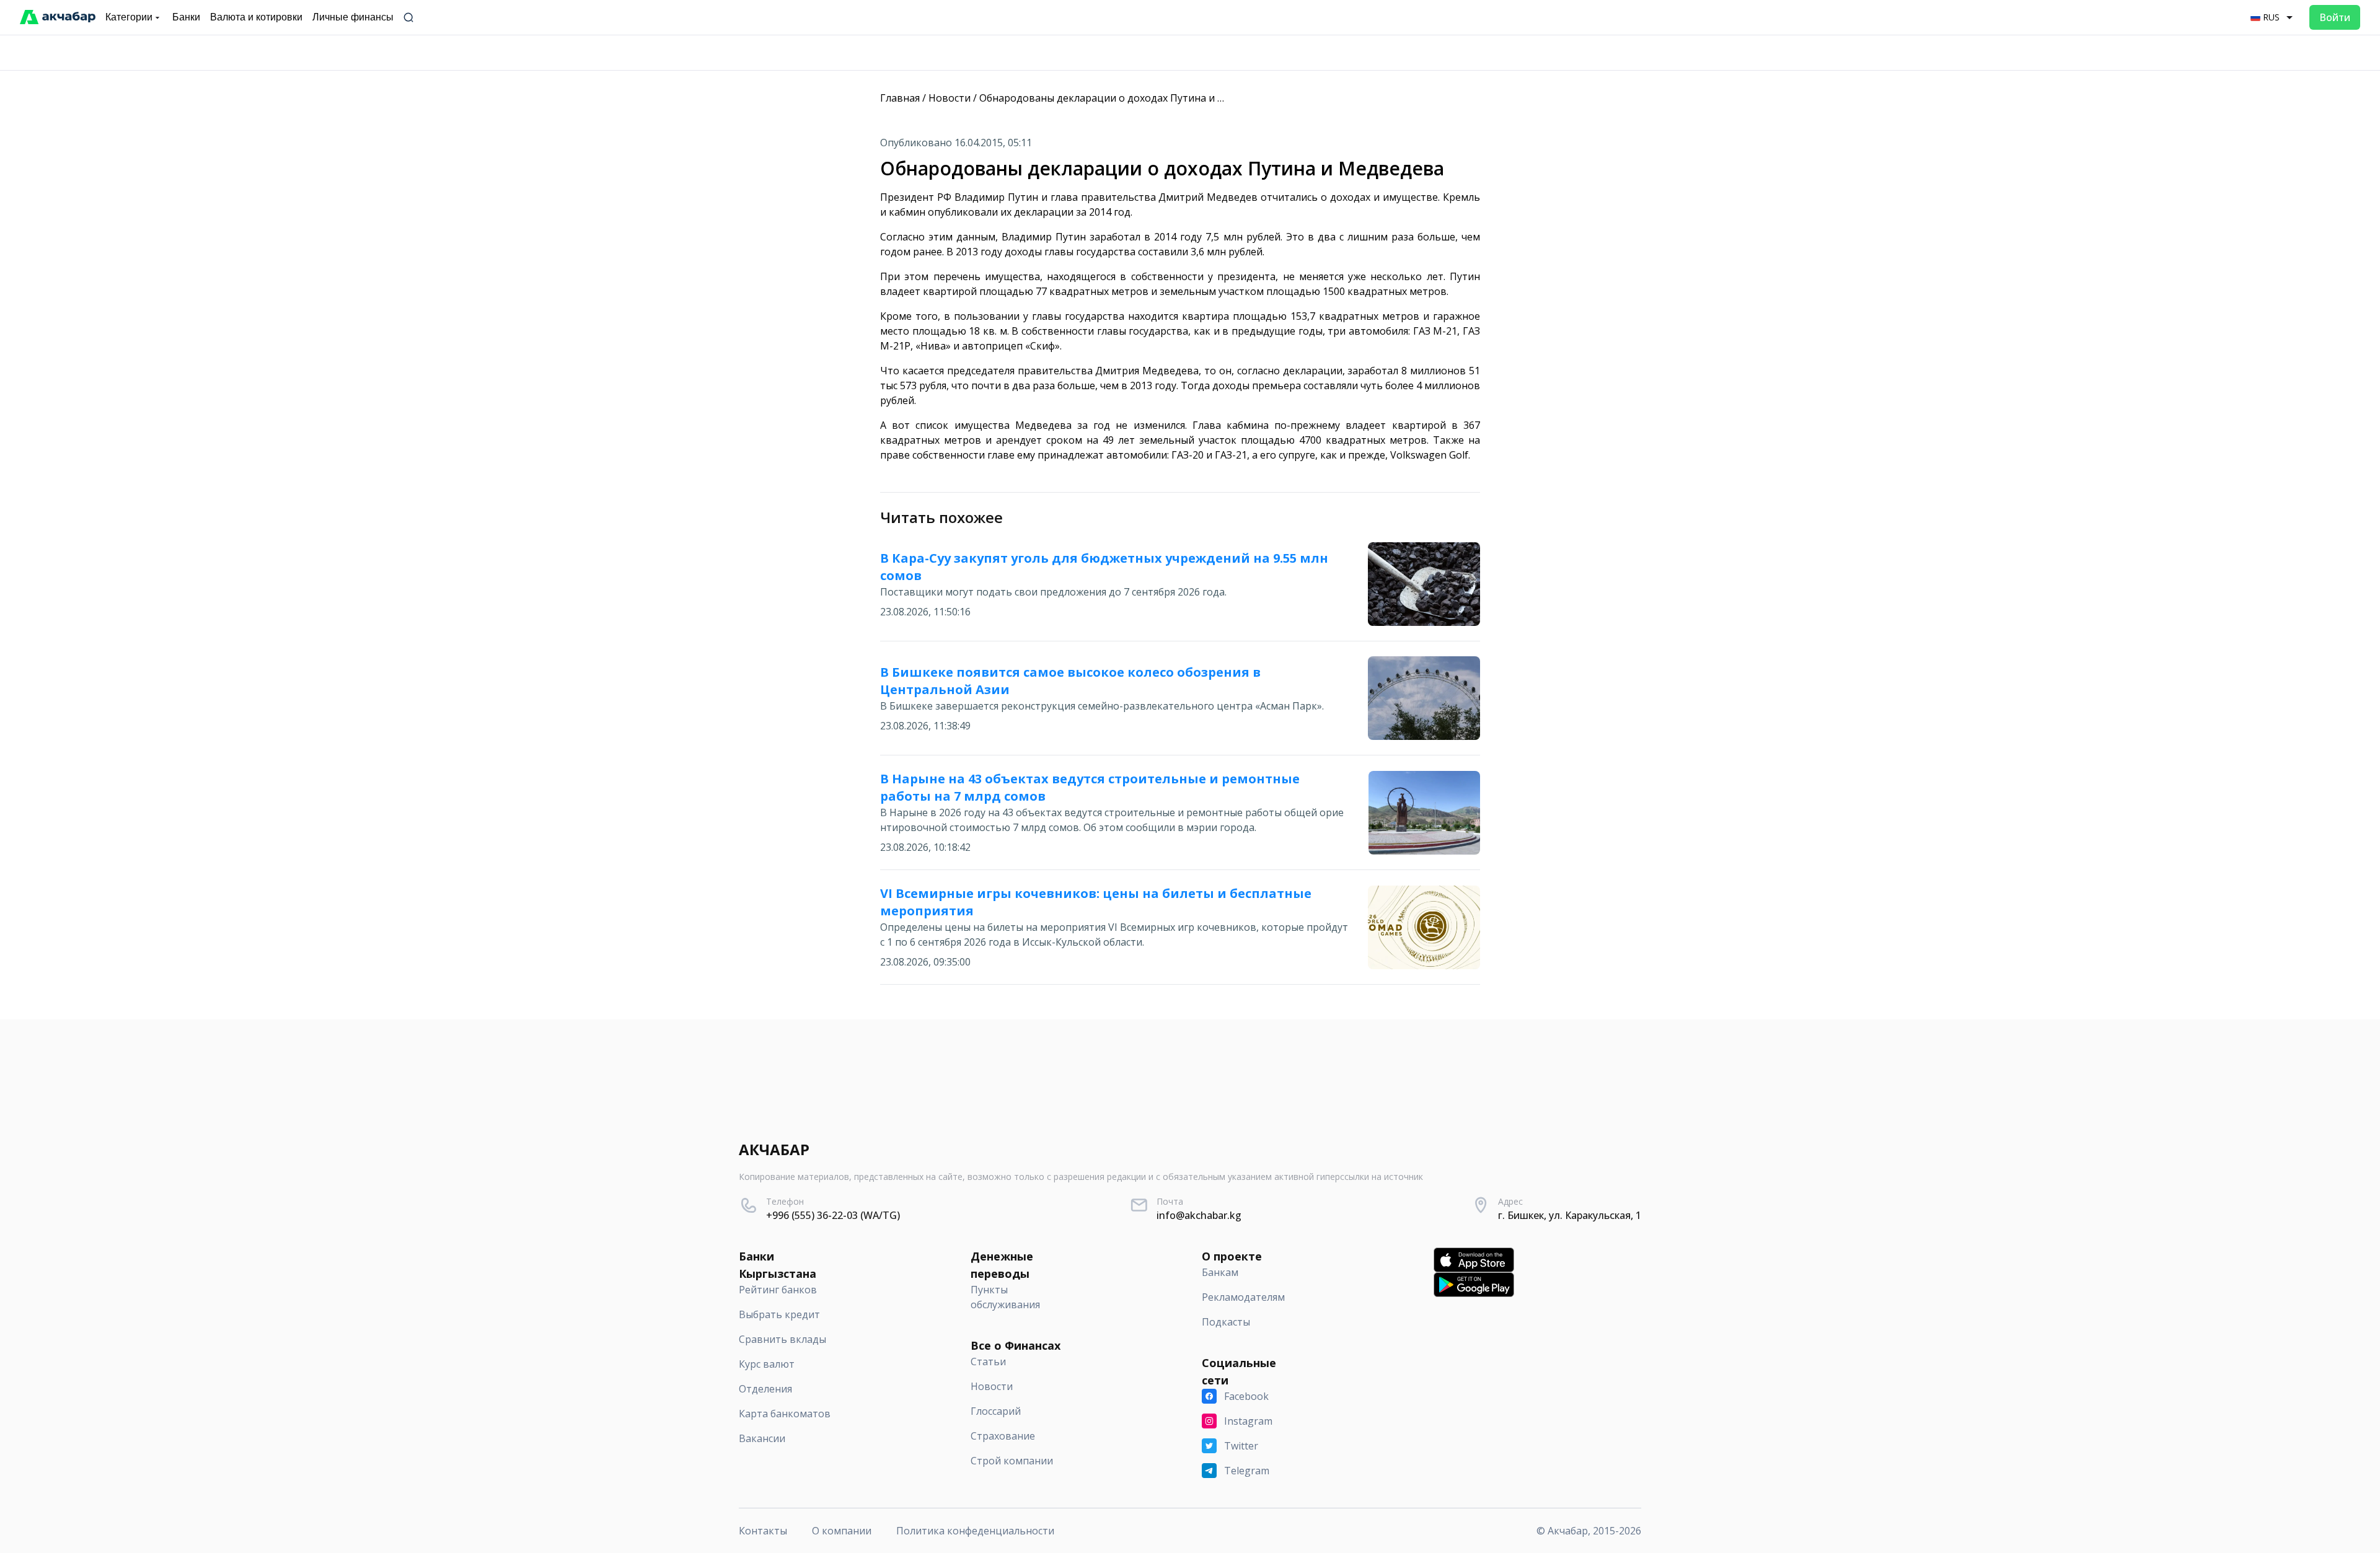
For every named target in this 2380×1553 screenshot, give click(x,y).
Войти (2335, 17)
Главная (900, 98)
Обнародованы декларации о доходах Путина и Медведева (1126, 98)
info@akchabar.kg (1199, 1215)
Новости (950, 98)
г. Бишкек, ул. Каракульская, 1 (1570, 1215)
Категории (129, 17)
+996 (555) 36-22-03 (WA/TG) (833, 1215)
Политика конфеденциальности (975, 1531)
